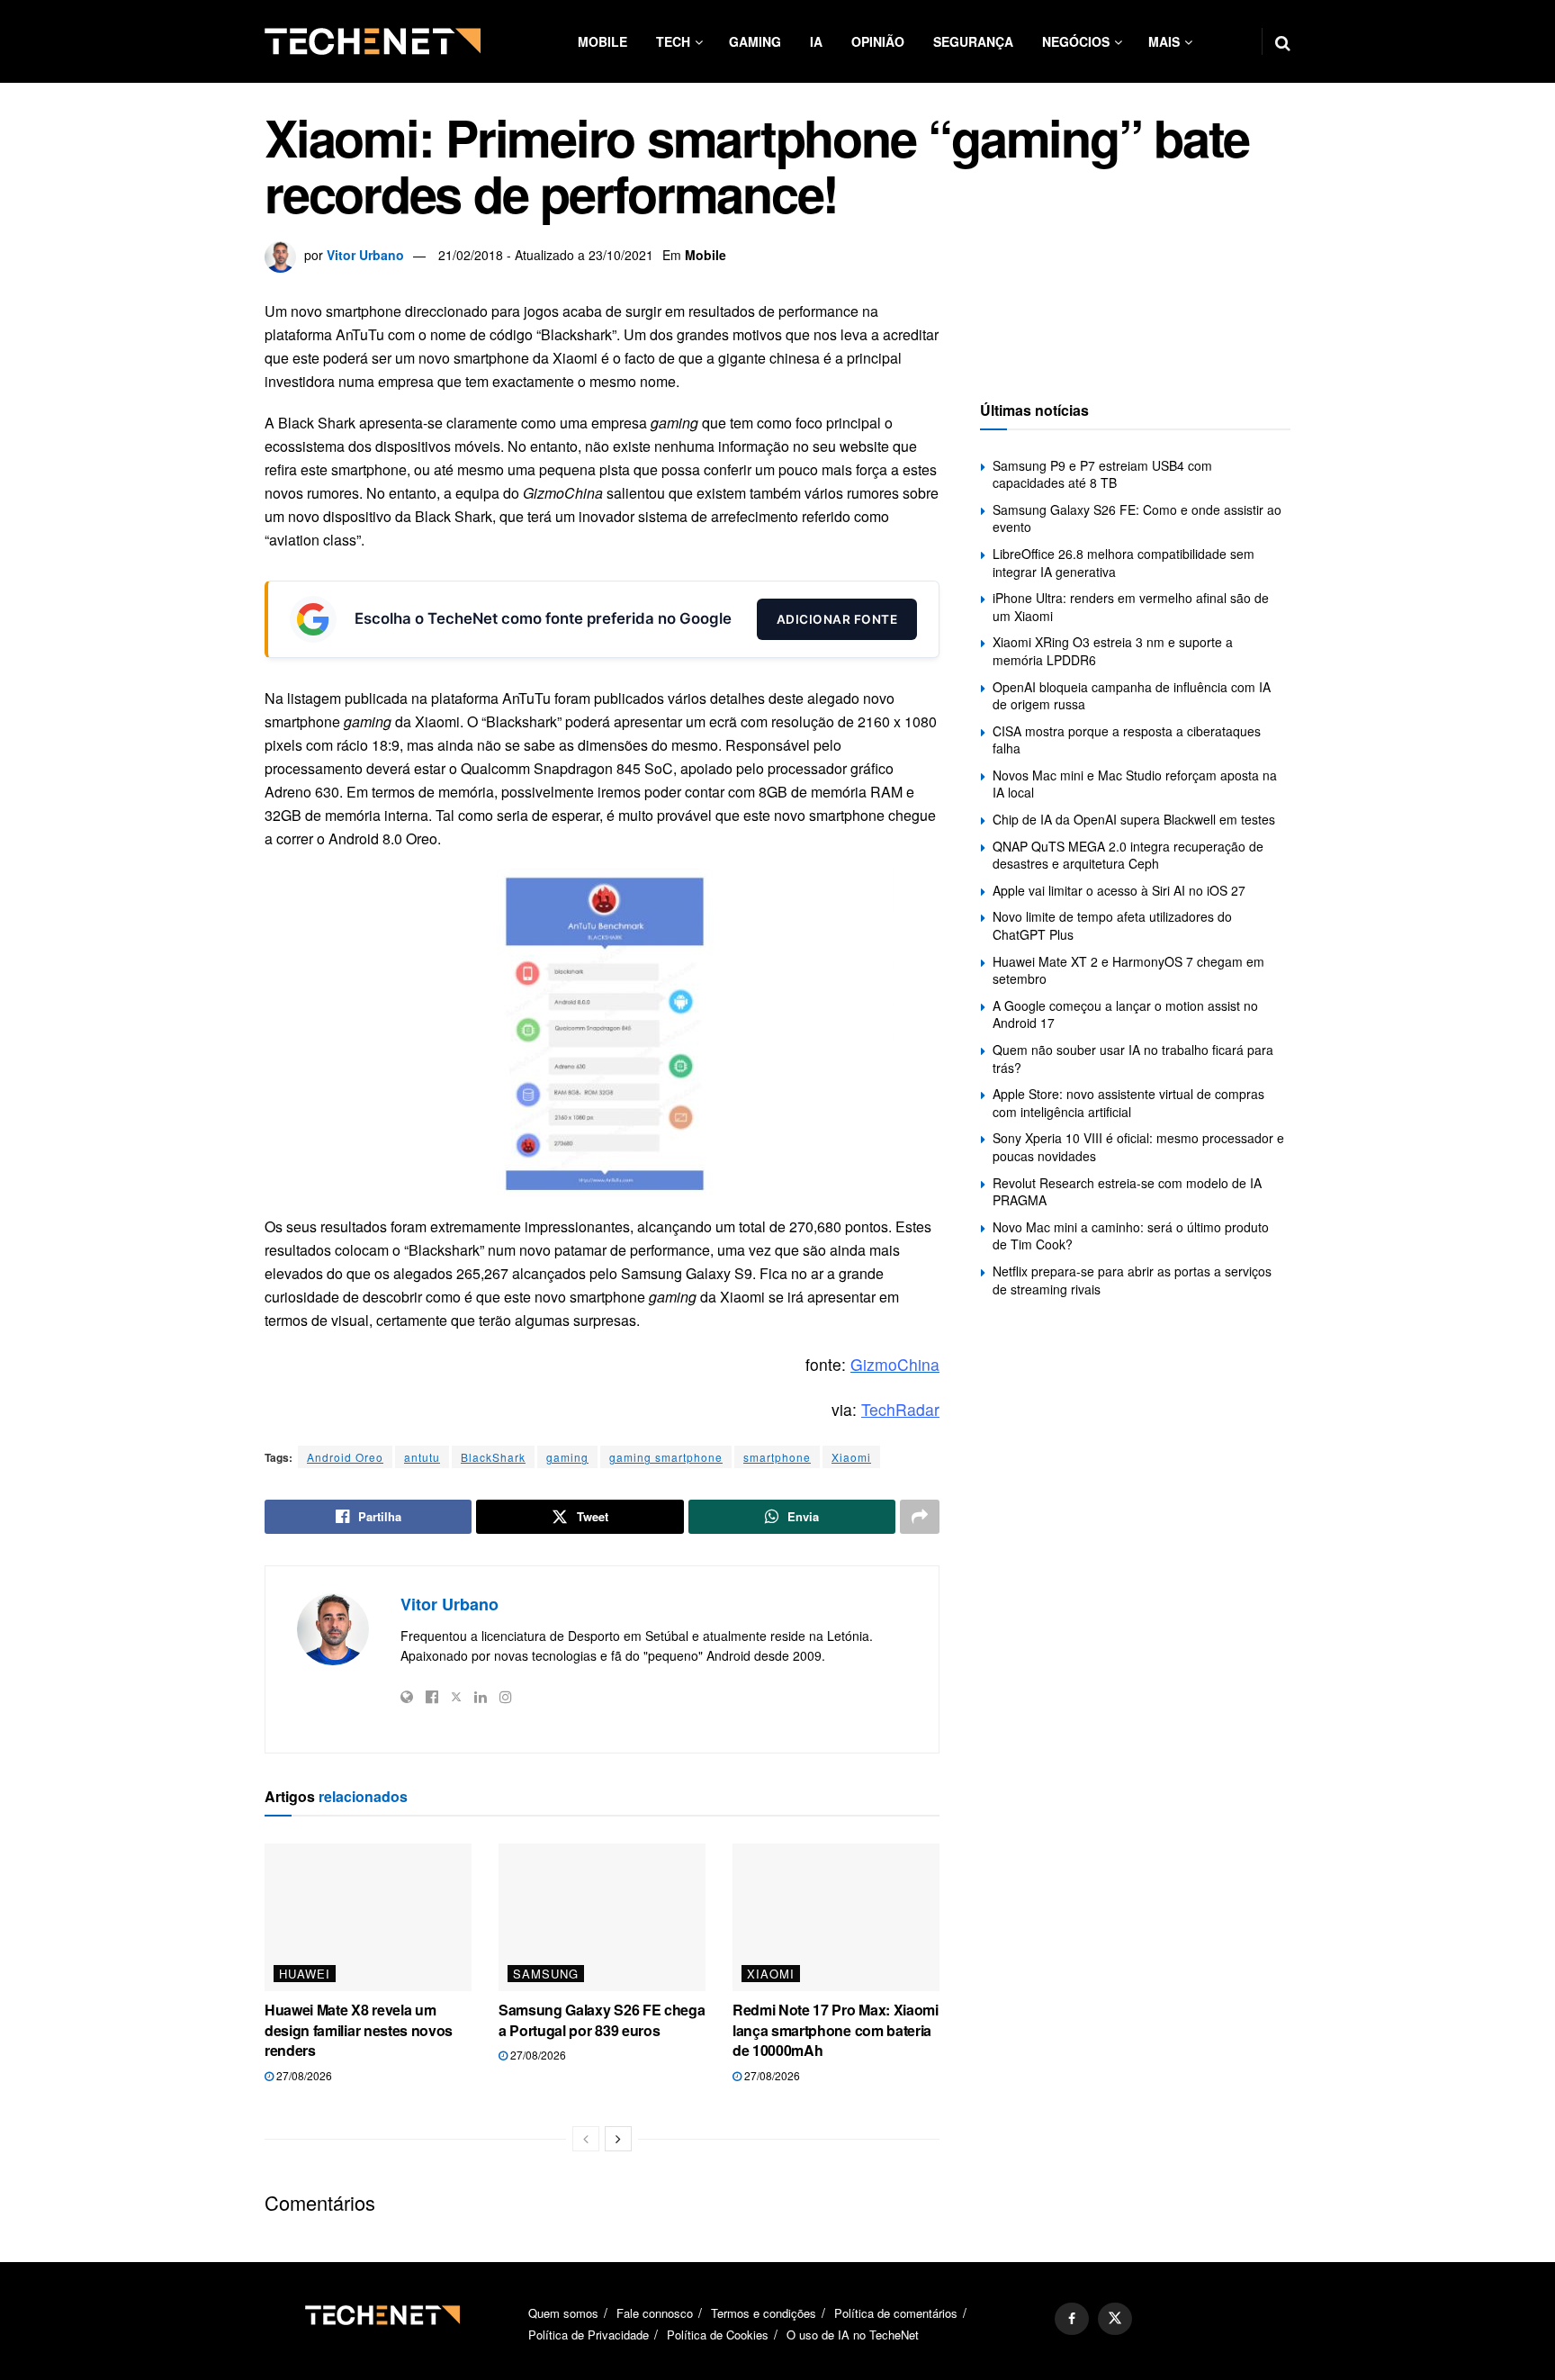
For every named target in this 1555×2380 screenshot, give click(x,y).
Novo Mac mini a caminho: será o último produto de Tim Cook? (1131, 1236)
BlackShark (493, 1457)
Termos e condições (764, 2313)
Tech (673, 41)
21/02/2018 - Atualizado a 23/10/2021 (546, 255)
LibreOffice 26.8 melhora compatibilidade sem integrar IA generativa (1124, 563)
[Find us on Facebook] (1072, 2319)
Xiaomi (851, 1457)
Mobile (602, 41)
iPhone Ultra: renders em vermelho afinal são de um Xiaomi (1131, 607)
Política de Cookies (718, 2335)
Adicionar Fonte (837, 619)
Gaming (755, 41)
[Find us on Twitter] (1115, 2319)
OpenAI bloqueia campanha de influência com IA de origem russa (1132, 696)
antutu (422, 1457)
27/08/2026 (303, 2075)
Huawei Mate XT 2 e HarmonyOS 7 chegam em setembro (1128, 970)
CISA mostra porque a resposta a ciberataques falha (1127, 740)
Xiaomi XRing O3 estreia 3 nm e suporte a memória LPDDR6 (1113, 651)
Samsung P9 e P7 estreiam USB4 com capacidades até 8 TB (1102, 474)
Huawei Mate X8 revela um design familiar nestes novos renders (359, 2030)
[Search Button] (1283, 41)
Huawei (305, 1974)
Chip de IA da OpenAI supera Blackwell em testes (1134, 819)
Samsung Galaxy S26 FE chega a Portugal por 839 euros (602, 2019)
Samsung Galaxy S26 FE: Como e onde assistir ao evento (1137, 518)
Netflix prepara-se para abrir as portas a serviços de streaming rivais (1132, 1280)
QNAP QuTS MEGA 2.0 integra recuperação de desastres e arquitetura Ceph (1128, 855)
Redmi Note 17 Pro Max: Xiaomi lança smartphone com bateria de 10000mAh (836, 2030)
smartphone (777, 1457)
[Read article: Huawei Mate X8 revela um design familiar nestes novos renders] (368, 1917)
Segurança (973, 41)
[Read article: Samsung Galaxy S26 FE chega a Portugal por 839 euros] (602, 1917)
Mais (1164, 41)
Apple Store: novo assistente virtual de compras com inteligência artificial (1128, 1103)
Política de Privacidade (589, 2335)
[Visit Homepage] (373, 41)
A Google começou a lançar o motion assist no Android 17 (1125, 1014)
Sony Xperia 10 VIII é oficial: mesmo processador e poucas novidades (1138, 1147)
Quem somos (563, 2313)
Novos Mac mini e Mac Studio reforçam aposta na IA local (1135, 784)
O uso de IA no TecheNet (853, 2335)
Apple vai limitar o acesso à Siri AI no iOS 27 (1119, 890)
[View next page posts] (618, 2139)
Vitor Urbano (365, 255)
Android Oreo (345, 1457)
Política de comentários (896, 2313)
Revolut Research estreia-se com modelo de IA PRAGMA (1127, 1192)
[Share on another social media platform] (920, 1517)
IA (816, 41)
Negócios (1076, 41)
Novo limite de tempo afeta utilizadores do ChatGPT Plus (1112, 925)
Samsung (546, 1974)
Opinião (878, 41)
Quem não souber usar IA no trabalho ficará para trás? (1133, 1059)
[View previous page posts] (586, 2139)
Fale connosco (655, 2313)
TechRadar (900, 1409)
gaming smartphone (666, 1457)
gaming (567, 1457)
